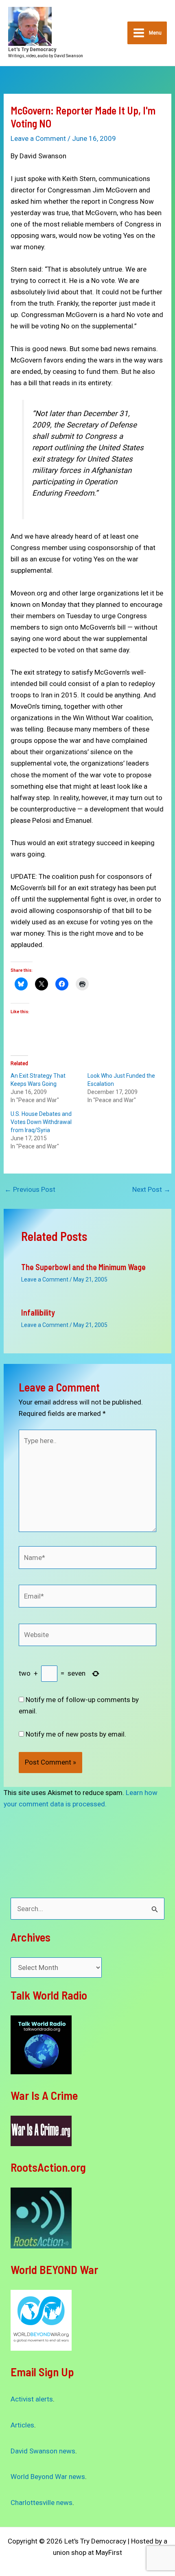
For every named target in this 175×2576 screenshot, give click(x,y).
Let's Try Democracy (32, 49)
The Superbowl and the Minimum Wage (83, 1267)
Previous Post (30, 1190)
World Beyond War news (48, 2477)
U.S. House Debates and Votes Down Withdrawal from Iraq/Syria (41, 1122)
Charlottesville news (42, 2503)
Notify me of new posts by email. (76, 1734)
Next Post (151, 1190)
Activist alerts (32, 2399)
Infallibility (38, 1312)
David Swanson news (43, 2451)
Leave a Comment (38, 138)
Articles (22, 2425)
